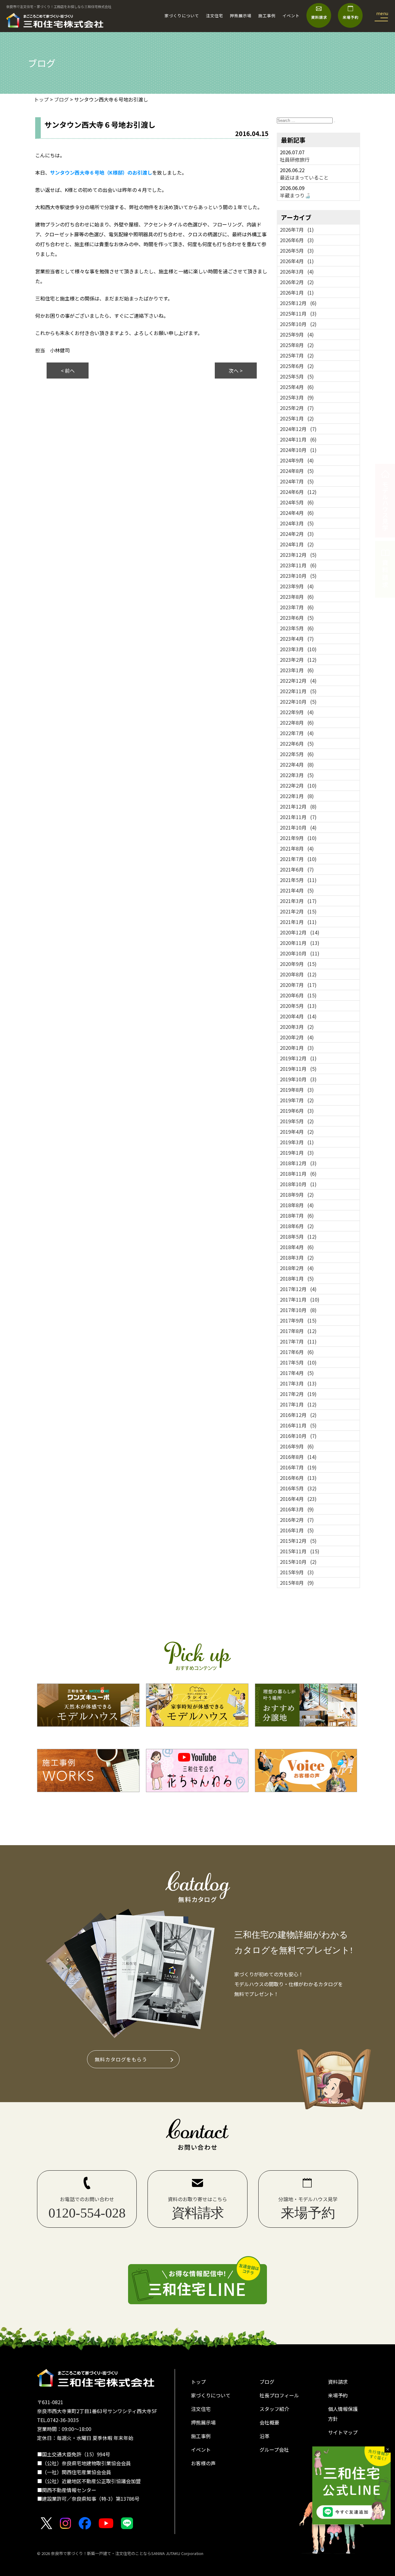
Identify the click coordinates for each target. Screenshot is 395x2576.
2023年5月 (297, 628)
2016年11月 (298, 1425)
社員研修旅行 (295, 159)
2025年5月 (297, 376)
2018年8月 (297, 1205)
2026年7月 (297, 230)
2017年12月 (298, 1289)
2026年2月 (297, 282)
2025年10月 (298, 324)
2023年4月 (297, 639)
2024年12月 (298, 429)
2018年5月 (298, 1236)
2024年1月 (297, 544)
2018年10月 (298, 1184)
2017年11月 (300, 1299)
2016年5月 (298, 1488)
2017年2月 (298, 1394)
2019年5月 (297, 1121)
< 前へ (68, 371)
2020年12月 (300, 932)
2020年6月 (298, 995)
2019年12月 (298, 1058)
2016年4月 (298, 1499)
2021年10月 (298, 827)
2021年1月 (298, 922)
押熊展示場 (241, 16)
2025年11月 (298, 313)
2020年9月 (298, 964)
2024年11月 (298, 439)
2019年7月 (297, 1100)
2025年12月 (298, 303)
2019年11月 (298, 1069)
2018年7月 (297, 1216)
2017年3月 (298, 1383)
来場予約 (338, 2395)
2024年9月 (297, 460)
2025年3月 (297, 397)
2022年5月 (297, 754)
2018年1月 (297, 1278)
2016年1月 (297, 1530)
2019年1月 (297, 1153)
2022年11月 (298, 691)
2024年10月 (298, 450)
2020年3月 (297, 1027)
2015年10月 (298, 1562)
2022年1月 (297, 796)
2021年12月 (298, 806)
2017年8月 (298, 1331)
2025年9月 (297, 334)
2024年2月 (297, 534)
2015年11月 (300, 1551)
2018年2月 (297, 1268)
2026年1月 (297, 292)
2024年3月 (297, 523)
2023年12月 (298, 555)
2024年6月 (298, 492)
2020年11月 (300, 943)
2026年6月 (297, 240)
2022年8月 (297, 723)
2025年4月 (297, 387)
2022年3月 (297, 775)
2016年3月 (297, 1509)
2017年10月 (298, 1310)
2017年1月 (298, 1404)
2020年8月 (298, 974)
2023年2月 (298, 660)
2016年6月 (298, 1478)
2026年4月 (297, 261)
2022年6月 (297, 743)
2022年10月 (298, 702)
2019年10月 (298, 1079)
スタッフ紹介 (274, 2409)
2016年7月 (298, 1467)
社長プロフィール (279, 2395)
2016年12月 (298, 1415)
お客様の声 (203, 2463)
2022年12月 (298, 681)
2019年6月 (297, 1111)
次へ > (236, 371)
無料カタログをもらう (121, 2059)
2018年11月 (298, 1174)
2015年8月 (297, 1583)
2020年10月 (300, 953)
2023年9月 (297, 586)
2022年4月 (297, 764)
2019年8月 (297, 1090)
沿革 (264, 2436)
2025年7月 (297, 355)
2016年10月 (298, 1436)
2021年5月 (298, 880)
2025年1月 (297, 418)
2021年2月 (298, 911)
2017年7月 (298, 1341)
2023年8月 (297, 597)
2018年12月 (298, 1163)
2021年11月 (298, 817)
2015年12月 (298, 1541)
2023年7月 (297, 607)
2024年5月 (297, 502)
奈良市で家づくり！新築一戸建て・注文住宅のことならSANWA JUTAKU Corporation (127, 2553)
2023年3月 (298, 649)
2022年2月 (298, 785)
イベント (291, 16)
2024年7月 (297, 481)
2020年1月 (297, 1048)
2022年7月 (297, 733)
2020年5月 (298, 1006)
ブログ (267, 2382)
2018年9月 (297, 1195)
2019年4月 (297, 1132)
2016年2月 (297, 1520)
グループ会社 (274, 2450)
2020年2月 (297, 1037)
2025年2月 (297, 408)
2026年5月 (297, 251)
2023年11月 (298, 565)
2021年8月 (297, 848)
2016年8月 (298, 1457)
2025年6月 (297, 366)
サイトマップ (343, 2432)
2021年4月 (297, 890)
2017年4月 (297, 1373)
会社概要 (269, 2422)
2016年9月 (297, 1446)
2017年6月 (297, 1352)
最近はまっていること (304, 177)
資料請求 (338, 2382)
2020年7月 (298, 985)
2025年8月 (297, 345)
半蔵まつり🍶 (295, 195)
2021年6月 (297, 869)
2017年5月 (298, 1362)
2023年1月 (297, 670)
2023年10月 (298, 576)
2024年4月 (297, 513)
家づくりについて (182, 16)
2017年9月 (298, 1320)
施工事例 (267, 16)
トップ (198, 2382)
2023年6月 (297, 618)
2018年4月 (297, 1247)
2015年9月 (297, 1572)
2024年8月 (297, 471)
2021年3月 (298, 901)
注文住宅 (214, 16)
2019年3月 (297, 1142)
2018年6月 (297, 1226)
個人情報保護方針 (343, 2414)
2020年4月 (298, 1016)
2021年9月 (298, 838)
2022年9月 (297, 712)
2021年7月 (298, 859)
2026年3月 (297, 271)
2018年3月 (297, 1257)
